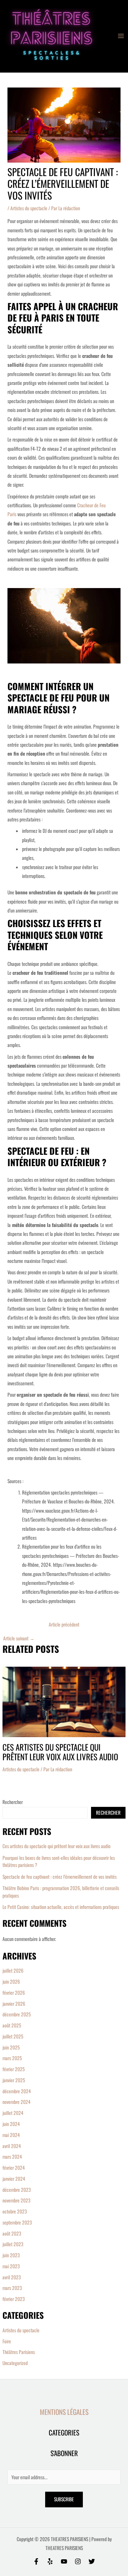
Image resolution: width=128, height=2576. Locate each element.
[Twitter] (92, 2561)
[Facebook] (36, 2561)
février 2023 (14, 2299)
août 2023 (12, 2233)
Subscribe (64, 2499)
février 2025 (14, 2069)
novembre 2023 (17, 2200)
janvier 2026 (14, 2004)
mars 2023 (12, 2288)
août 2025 (12, 2025)
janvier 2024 (14, 2179)
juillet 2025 (13, 2036)
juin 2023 (11, 2255)
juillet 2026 (13, 1971)
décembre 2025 (17, 2014)
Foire (7, 2341)
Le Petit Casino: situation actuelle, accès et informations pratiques (61, 1907)
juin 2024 (11, 2124)
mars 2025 (12, 2058)
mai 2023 (11, 2266)
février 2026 (14, 1993)
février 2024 (14, 2168)
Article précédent (64, 1625)
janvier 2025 (14, 2080)
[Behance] (64, 2561)
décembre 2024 (17, 2091)
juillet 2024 (13, 2113)
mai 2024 (11, 2135)
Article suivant (19, 1639)
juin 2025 (11, 2047)
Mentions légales (64, 2412)
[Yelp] (50, 2561)
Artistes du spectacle (29, 208)
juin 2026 (11, 1982)
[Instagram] (78, 2561)
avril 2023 (12, 2277)
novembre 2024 (17, 2102)
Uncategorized (15, 2363)
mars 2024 (12, 2157)
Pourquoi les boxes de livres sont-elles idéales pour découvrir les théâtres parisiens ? (59, 1861)
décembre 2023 (17, 2190)
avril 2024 (12, 2146)
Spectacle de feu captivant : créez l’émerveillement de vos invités (60, 1877)
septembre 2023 (17, 2222)
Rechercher (13, 1802)
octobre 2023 (15, 2211)
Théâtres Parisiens (19, 2352)
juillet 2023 (13, 2244)
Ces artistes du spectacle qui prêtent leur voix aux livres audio (60, 1752)
